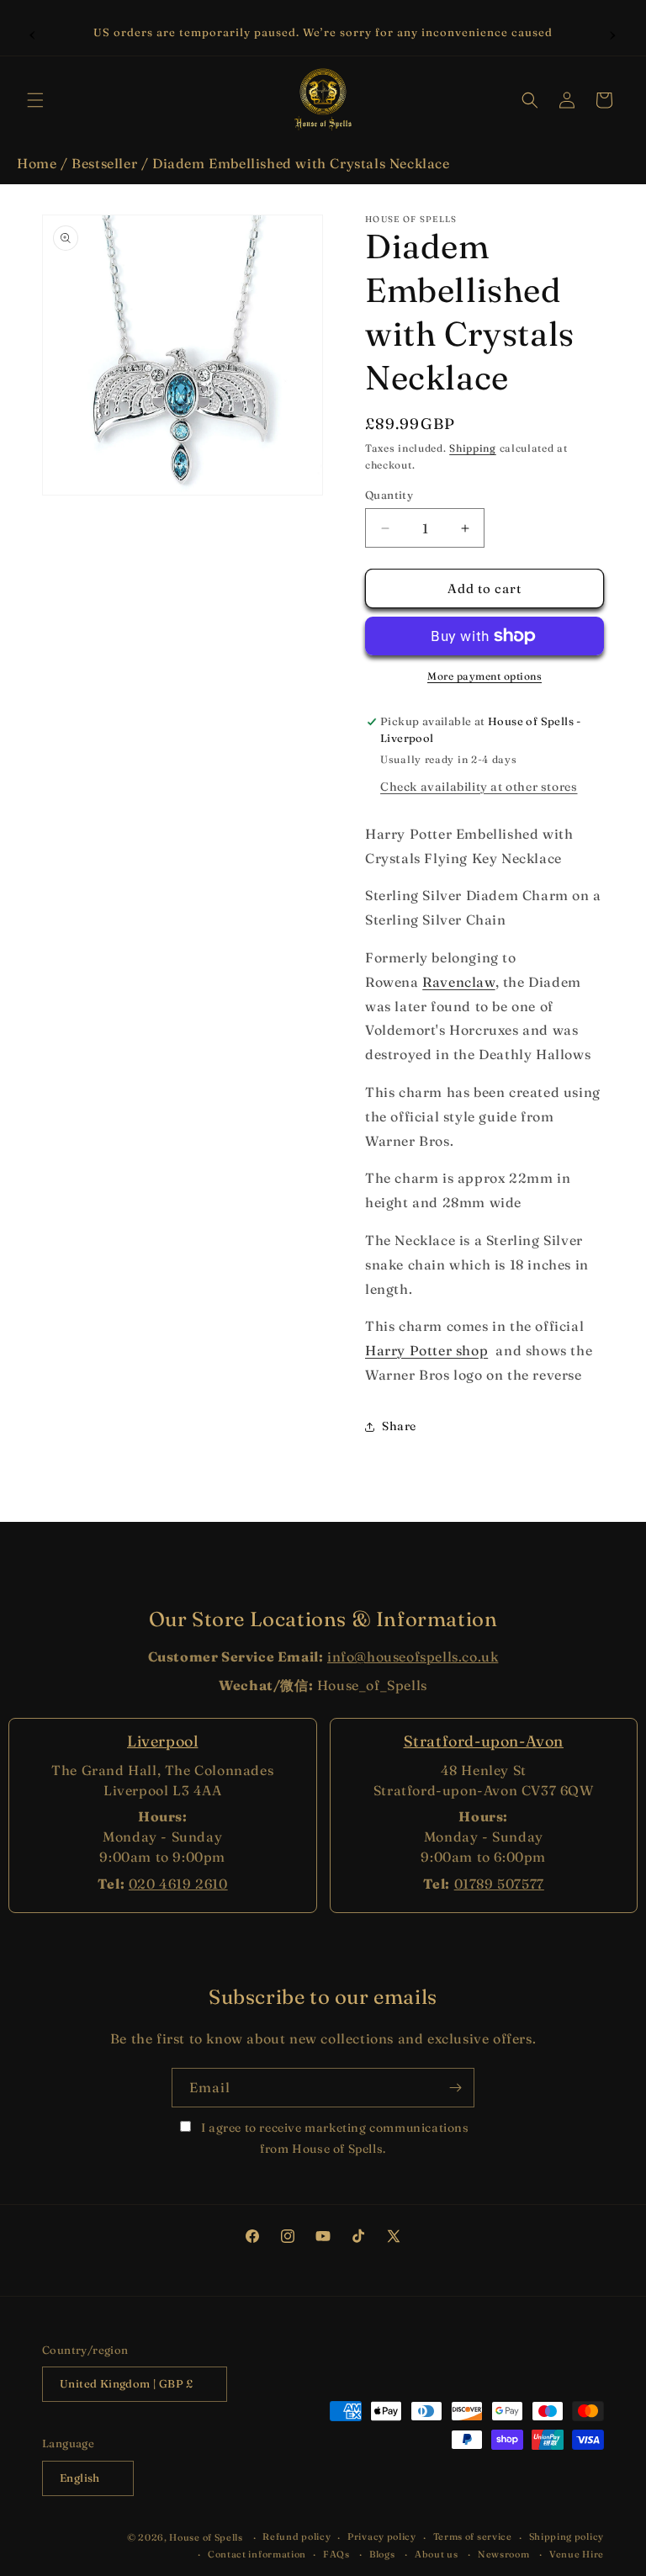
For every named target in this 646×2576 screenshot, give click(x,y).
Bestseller (104, 163)
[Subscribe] (455, 2088)
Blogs (382, 2554)
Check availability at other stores (479, 787)
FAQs (336, 2554)
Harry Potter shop (426, 1350)
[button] (35, 100)
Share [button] (399, 1426)
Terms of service (473, 2536)
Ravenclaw (458, 982)
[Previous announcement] (33, 33)
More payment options (484, 676)
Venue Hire (577, 2554)
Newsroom (504, 2554)
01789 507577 (499, 1884)
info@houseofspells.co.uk (413, 1656)
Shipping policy (567, 2536)
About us (437, 2554)
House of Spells (206, 2537)
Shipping (473, 448)
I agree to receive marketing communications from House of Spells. (333, 2138)
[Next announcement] (613, 33)
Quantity (389, 495)
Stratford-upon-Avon (484, 1741)
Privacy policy (382, 2536)
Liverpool (162, 1741)
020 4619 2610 (178, 1884)
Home (37, 163)
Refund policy (297, 2536)
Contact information (257, 2554)
